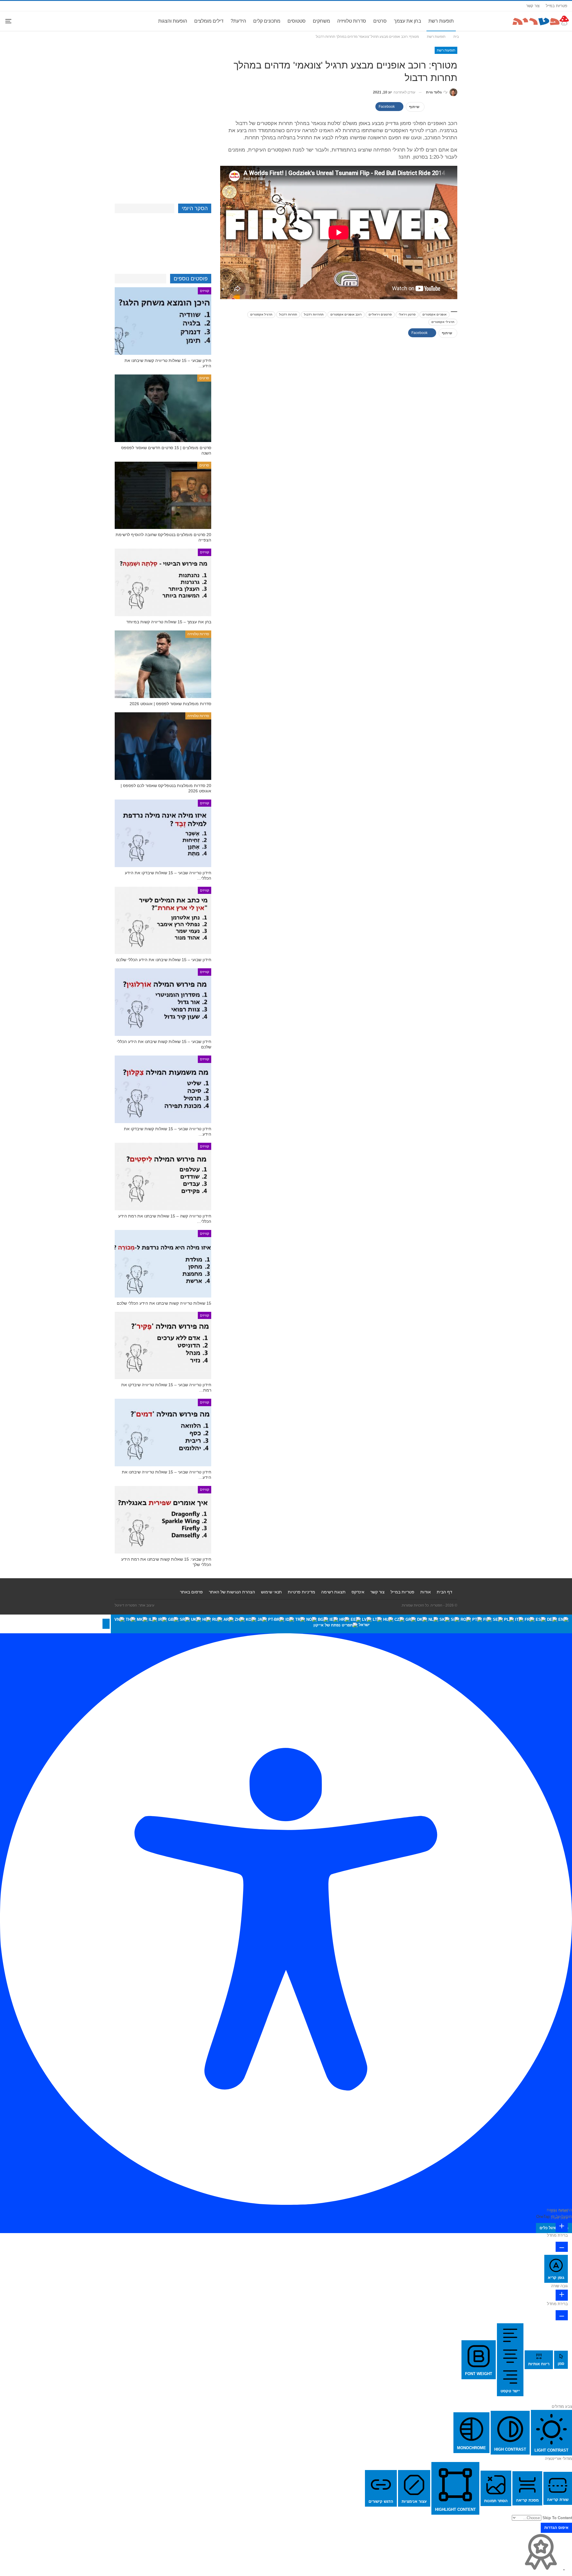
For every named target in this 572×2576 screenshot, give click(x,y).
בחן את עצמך (408, 21)
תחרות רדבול (288, 314)
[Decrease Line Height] (562, 2315)
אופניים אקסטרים (435, 314)
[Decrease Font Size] (562, 2247)
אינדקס (358, 1592)
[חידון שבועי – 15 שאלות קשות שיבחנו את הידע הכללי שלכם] (163, 1002)
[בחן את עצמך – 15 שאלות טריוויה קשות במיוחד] (163, 582)
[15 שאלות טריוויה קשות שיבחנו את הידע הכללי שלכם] (163, 1264)
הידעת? (238, 21)
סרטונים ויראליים (380, 314)
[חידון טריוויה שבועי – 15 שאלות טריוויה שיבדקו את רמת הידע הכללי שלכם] (163, 1346)
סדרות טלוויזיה (352, 21)
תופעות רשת (441, 21)
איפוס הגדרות (556, 2528)
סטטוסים (297, 21)
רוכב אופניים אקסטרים (346, 314)
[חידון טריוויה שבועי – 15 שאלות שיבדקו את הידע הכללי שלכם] (163, 833)
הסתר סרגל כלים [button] (554, 2228)
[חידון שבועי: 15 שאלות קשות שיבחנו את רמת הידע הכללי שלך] (163, 1520)
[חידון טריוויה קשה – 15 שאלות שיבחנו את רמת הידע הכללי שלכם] (163, 1177)
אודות (426, 1592)
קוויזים (205, 291)
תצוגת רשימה (333, 1592)
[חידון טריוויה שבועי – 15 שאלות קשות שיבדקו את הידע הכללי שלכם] (163, 1089)
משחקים (321, 21)
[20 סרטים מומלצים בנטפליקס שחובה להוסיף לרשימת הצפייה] (163, 495)
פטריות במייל (557, 6)
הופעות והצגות (173, 21)
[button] (106, 1624)
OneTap (543, 2217)
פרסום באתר (191, 1592)
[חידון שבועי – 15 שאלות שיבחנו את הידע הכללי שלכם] (163, 921)
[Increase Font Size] (562, 2227)
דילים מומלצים (209, 21)
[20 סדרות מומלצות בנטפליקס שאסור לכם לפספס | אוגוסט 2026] (163, 746)
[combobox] (341, 1624)
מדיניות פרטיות (301, 1592)
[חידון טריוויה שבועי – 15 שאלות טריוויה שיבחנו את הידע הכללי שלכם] (163, 1433)
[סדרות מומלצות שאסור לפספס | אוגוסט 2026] (163, 664)
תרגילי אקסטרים (443, 322)
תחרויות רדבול (314, 314)
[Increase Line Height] (562, 2295)
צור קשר (533, 6)
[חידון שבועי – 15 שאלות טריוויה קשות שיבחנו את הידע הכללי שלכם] (163, 321)
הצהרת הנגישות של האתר (232, 1592)
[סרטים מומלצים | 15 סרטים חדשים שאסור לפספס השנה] (163, 408)
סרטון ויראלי (407, 314)
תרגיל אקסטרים (261, 314)
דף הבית (444, 1592)
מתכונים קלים (267, 21)
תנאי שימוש (271, 1592)
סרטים (380, 21)
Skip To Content (557, 2518)
